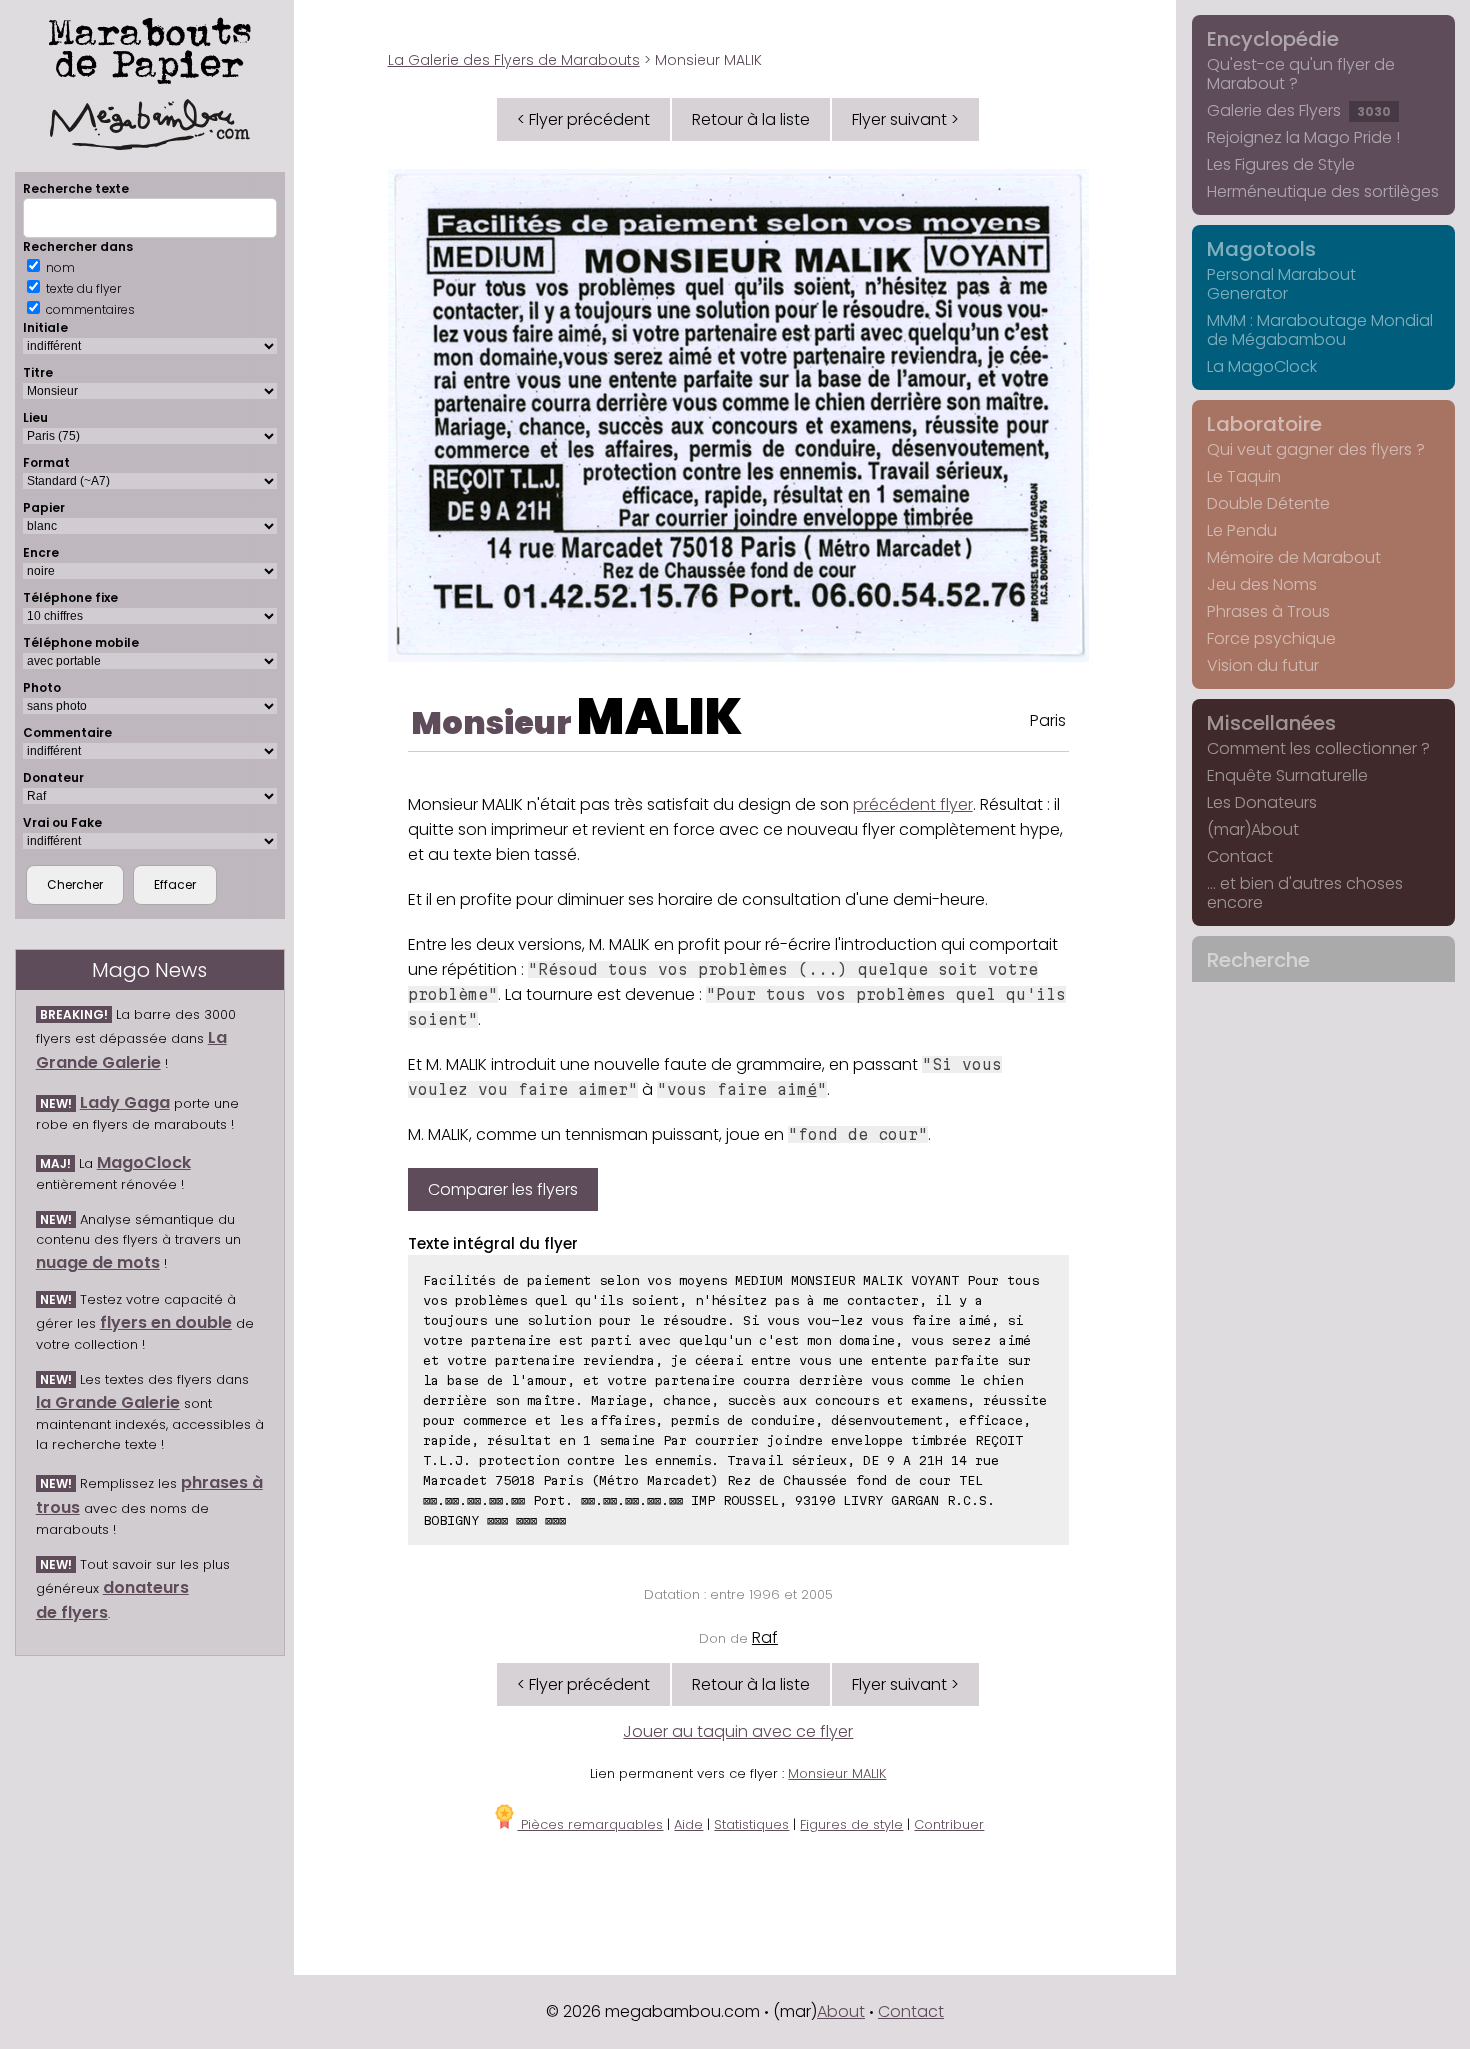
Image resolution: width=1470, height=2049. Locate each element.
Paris (1048, 720)
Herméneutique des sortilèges (1323, 191)
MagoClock (144, 1162)
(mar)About (1253, 829)
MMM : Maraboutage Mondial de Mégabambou (1320, 330)
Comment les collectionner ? (1318, 748)
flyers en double (166, 1322)
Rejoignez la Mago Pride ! (1303, 137)
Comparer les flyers (503, 1189)
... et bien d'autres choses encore (1305, 893)
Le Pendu (1242, 530)
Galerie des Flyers (1299, 110)
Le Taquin (1244, 476)
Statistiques (751, 1824)
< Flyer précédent (583, 119)
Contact (1240, 856)
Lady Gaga (125, 1102)
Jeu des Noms (1262, 584)
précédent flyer (913, 804)
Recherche (1258, 960)
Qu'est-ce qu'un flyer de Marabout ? (1301, 74)
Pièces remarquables (590, 1824)
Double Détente (1268, 503)
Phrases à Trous (1268, 611)
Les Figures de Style (1281, 164)
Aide (688, 1824)
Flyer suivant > (905, 119)
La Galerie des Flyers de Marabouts (514, 60)
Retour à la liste (751, 119)
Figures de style (851, 1824)
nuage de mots (98, 1262)
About (841, 2011)
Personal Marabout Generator (1281, 284)
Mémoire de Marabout (1294, 557)
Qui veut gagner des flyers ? (1316, 449)
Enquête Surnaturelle (1287, 775)
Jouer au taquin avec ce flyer (738, 1731)
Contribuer (949, 1824)
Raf (765, 1637)
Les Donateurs (1262, 802)
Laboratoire (1264, 424)
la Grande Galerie (108, 1402)
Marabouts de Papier (150, 47)
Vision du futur (1263, 665)
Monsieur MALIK (837, 1773)
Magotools (1261, 249)
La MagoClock (1262, 366)
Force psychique (1271, 638)
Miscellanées (1271, 723)
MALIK (659, 716)
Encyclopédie (1273, 39)
